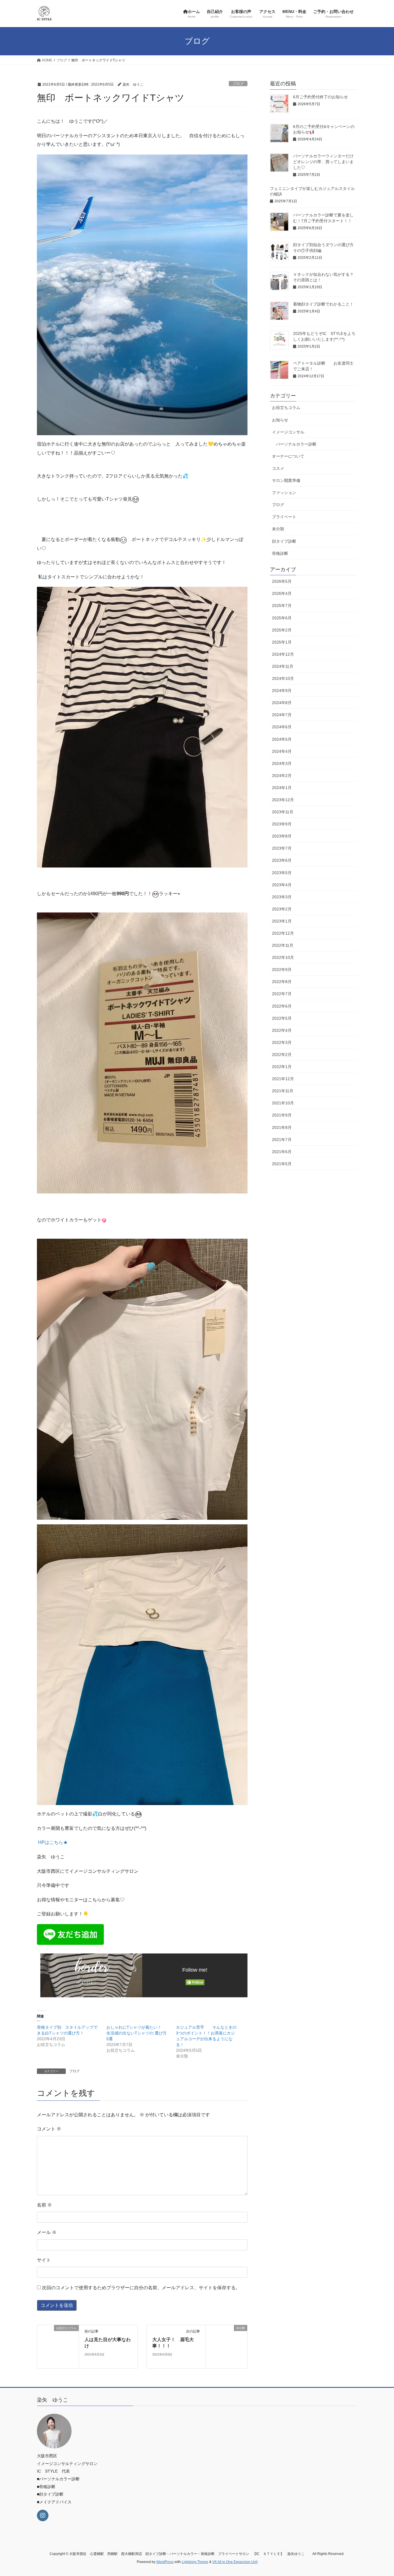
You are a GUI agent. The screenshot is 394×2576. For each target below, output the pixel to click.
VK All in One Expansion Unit (235, 2562)
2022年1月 (282, 1067)
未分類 (278, 529)
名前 (44, 2205)
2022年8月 (282, 982)
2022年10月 (283, 957)
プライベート (284, 517)
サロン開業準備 (286, 480)
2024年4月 (282, 751)
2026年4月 (282, 593)
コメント (49, 2129)
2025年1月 (282, 642)
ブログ (238, 84)
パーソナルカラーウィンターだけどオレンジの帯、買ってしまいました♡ (323, 162)
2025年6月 (282, 618)
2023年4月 (282, 885)
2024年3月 (282, 763)
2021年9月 (282, 1115)
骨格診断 (280, 553)
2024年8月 (282, 703)
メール (47, 2232)
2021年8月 (282, 1127)
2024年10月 (283, 678)
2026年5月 (282, 581)
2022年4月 (282, 1030)
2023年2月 (282, 909)
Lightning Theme (195, 2562)
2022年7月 (282, 994)
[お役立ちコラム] (58, 2346)
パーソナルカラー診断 (296, 444)
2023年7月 (282, 848)
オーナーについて (288, 456)
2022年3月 (282, 1042)
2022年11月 (283, 945)
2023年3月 (282, 897)
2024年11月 (283, 666)
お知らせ (280, 420)
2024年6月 (282, 727)
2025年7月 (282, 606)
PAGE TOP (379, 2494)
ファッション (284, 493)
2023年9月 (282, 824)
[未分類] (226, 2346)
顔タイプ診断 (284, 541)
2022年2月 (282, 1055)
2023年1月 (282, 921)
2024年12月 (283, 654)
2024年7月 (282, 715)
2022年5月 (282, 1018)
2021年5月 (282, 1164)
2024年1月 (282, 788)
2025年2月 (282, 630)
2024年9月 (282, 691)
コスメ (278, 468)
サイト (44, 2260)
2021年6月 (282, 1152)
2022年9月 (282, 970)
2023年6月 (282, 860)
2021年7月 (282, 1140)
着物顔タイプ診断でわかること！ (323, 304)
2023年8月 (282, 836)
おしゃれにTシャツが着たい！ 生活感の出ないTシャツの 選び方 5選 (139, 2033)
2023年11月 (283, 812)
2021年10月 (283, 1103)
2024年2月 (282, 776)
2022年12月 (283, 933)
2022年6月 (282, 1006)
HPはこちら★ (53, 1842)
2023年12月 (283, 800)
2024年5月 (282, 739)
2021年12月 (283, 1079)
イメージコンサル (288, 432)
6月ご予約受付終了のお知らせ (320, 97)
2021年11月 (283, 1091)
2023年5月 (282, 873)
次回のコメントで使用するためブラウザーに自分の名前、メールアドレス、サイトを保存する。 (141, 2288)
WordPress (165, 2562)
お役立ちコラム (286, 408)
